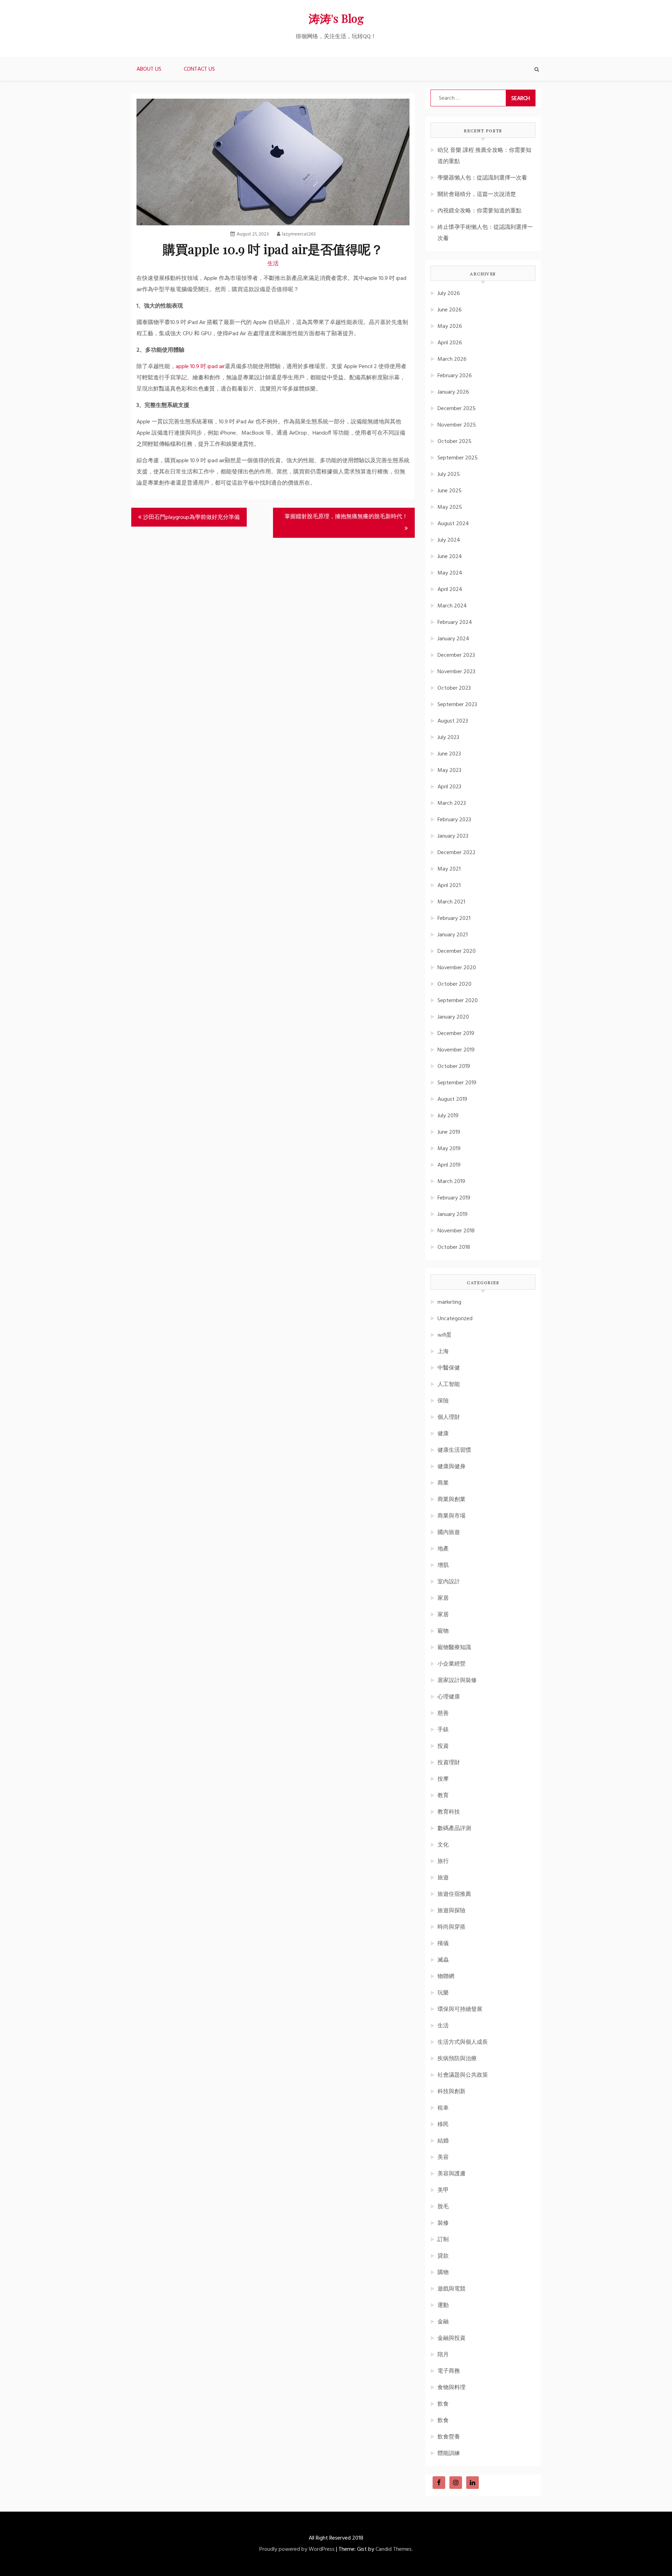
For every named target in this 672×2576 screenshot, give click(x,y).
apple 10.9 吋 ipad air (200, 367)
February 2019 (454, 1198)
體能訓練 (449, 2454)
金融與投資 (451, 2338)
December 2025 (457, 409)
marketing (449, 1302)
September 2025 (458, 458)
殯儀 (443, 1944)
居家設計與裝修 (457, 1681)
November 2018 (456, 1231)
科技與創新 (451, 2092)
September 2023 (457, 705)
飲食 (443, 2404)
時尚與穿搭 (451, 1927)
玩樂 (443, 1993)
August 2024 (453, 524)
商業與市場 (451, 1516)
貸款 (443, 2256)
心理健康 (449, 1697)
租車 (443, 2108)
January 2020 (453, 1017)
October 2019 (454, 1067)
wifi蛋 (444, 1335)
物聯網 (446, 1977)
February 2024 (455, 622)
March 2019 (451, 1182)
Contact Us (199, 69)
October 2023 (454, 688)
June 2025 (450, 491)
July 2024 (449, 540)
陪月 (443, 2355)
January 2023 (453, 836)
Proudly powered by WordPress (297, 2549)
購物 (443, 2273)
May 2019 (449, 1149)
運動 (443, 2306)
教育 (443, 1796)
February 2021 (454, 919)
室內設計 (449, 1582)
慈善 (443, 1713)
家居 (443, 1598)
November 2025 (457, 425)
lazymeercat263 (299, 234)
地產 (443, 1549)
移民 (443, 2125)
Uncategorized (455, 1319)
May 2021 (449, 869)
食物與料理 (451, 2388)
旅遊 (443, 1878)
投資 (443, 1746)
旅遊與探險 (451, 1911)
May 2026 (450, 326)
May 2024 (450, 573)
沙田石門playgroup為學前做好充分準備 (191, 518)
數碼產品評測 (454, 1829)
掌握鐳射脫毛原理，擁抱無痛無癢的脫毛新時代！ (346, 517)
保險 (443, 1401)
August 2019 (452, 1099)
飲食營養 (449, 2437)
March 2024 (452, 606)
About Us (149, 69)
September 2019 (457, 1083)
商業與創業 (451, 1500)
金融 (443, 2322)
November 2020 (457, 968)
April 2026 (450, 343)
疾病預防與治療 (457, 2059)
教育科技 (449, 1812)
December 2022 (457, 853)
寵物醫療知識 (454, 1648)
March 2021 (451, 902)
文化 (443, 1845)
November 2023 (456, 672)
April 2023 (449, 787)
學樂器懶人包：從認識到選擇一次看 (482, 178)
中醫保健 (449, 1368)
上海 (443, 1352)
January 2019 (453, 1215)
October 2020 (454, 984)
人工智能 (449, 1385)
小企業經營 (451, 1664)
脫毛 (443, 2207)
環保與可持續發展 (460, 2010)
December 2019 (456, 1034)
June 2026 (450, 310)
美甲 (443, 2190)
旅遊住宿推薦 (454, 1894)
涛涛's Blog (336, 18)
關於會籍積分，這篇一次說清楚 (477, 195)
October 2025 (454, 442)
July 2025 (449, 474)
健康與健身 (451, 1467)
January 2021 (453, 935)
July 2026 (449, 294)
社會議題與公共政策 (463, 2075)
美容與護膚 (451, 2174)
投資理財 (449, 1763)
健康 (443, 1434)
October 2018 (454, 1247)
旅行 (443, 1861)
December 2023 (456, 655)
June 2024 (450, 557)
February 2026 (455, 376)
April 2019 (449, 1165)
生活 (273, 264)
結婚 (443, 2141)
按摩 (443, 1779)
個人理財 (449, 1417)
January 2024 (453, 639)
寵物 (443, 1631)
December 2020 (457, 951)
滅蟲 (443, 1960)
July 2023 (448, 738)
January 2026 (453, 392)
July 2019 (448, 1116)
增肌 (443, 1565)
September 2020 (458, 1001)
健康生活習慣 (454, 1450)
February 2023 (454, 820)
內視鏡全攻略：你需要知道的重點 (479, 211)
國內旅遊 (449, 1533)
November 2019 (456, 1050)
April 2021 (449, 886)
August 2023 (453, 721)
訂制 (443, 2240)
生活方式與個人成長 (463, 2042)
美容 (443, 2158)
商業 (443, 1483)
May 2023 (449, 770)
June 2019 (449, 1132)
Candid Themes (394, 2549)
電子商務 (449, 2371)
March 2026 (452, 359)
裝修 (443, 2223)
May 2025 (450, 507)
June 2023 (449, 754)
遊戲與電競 (451, 2289)
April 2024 (450, 590)
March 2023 (452, 803)
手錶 (443, 1730)
